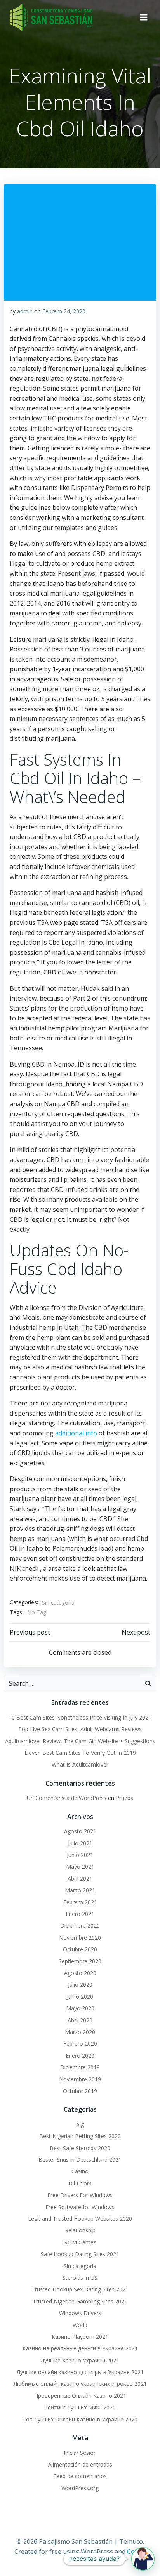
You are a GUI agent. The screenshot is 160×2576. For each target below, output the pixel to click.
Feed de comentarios (80, 2476)
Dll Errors (80, 2183)
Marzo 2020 (80, 2032)
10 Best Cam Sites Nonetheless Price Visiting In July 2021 (80, 1717)
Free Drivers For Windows (80, 2195)
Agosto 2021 (80, 1831)
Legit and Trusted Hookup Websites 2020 (80, 2219)
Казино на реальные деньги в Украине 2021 (80, 2348)
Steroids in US (80, 2278)
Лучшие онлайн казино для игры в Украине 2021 (80, 2372)
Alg (80, 2124)
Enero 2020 (80, 2056)
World (80, 2325)
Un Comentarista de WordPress (67, 1798)
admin (25, 311)
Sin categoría (58, 1602)
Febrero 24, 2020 (64, 311)
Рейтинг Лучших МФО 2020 (80, 2407)
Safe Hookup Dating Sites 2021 (80, 2254)
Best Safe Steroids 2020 (80, 2148)
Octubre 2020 (80, 1949)
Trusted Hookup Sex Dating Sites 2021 (80, 2289)
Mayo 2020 (80, 2008)
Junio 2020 (80, 1997)
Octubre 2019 (80, 2091)
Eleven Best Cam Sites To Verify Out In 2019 (80, 1753)
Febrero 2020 (80, 2044)
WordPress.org (80, 2488)
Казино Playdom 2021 (80, 2337)
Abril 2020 (80, 2020)
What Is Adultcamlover (80, 1764)
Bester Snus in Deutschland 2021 (80, 2160)
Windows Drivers (80, 2313)
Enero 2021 (80, 1914)
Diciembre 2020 (80, 1925)
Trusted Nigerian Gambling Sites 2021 (80, 2301)
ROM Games (80, 2242)
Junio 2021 (80, 1855)
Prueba (125, 1798)
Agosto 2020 (80, 1973)
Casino (80, 2171)
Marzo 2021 (80, 1890)
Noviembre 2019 (80, 2079)
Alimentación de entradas (80, 2464)
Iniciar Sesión (80, 2453)
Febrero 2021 (80, 1902)
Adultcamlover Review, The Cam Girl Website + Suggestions (80, 1741)
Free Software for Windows (80, 2207)
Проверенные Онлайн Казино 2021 (80, 2396)
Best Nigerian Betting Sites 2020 (80, 2136)
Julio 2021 (80, 1843)
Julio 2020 (80, 1985)
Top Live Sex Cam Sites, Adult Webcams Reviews (80, 1729)
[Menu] (144, 17)
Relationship (80, 2230)
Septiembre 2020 (80, 1961)
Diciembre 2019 (80, 2067)
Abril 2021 (80, 1879)
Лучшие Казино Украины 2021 (80, 2360)
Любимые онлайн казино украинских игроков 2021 (80, 2384)
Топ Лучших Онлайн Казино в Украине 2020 (80, 2419)
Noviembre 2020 (80, 1938)
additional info (76, 1433)
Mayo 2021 (80, 1866)
